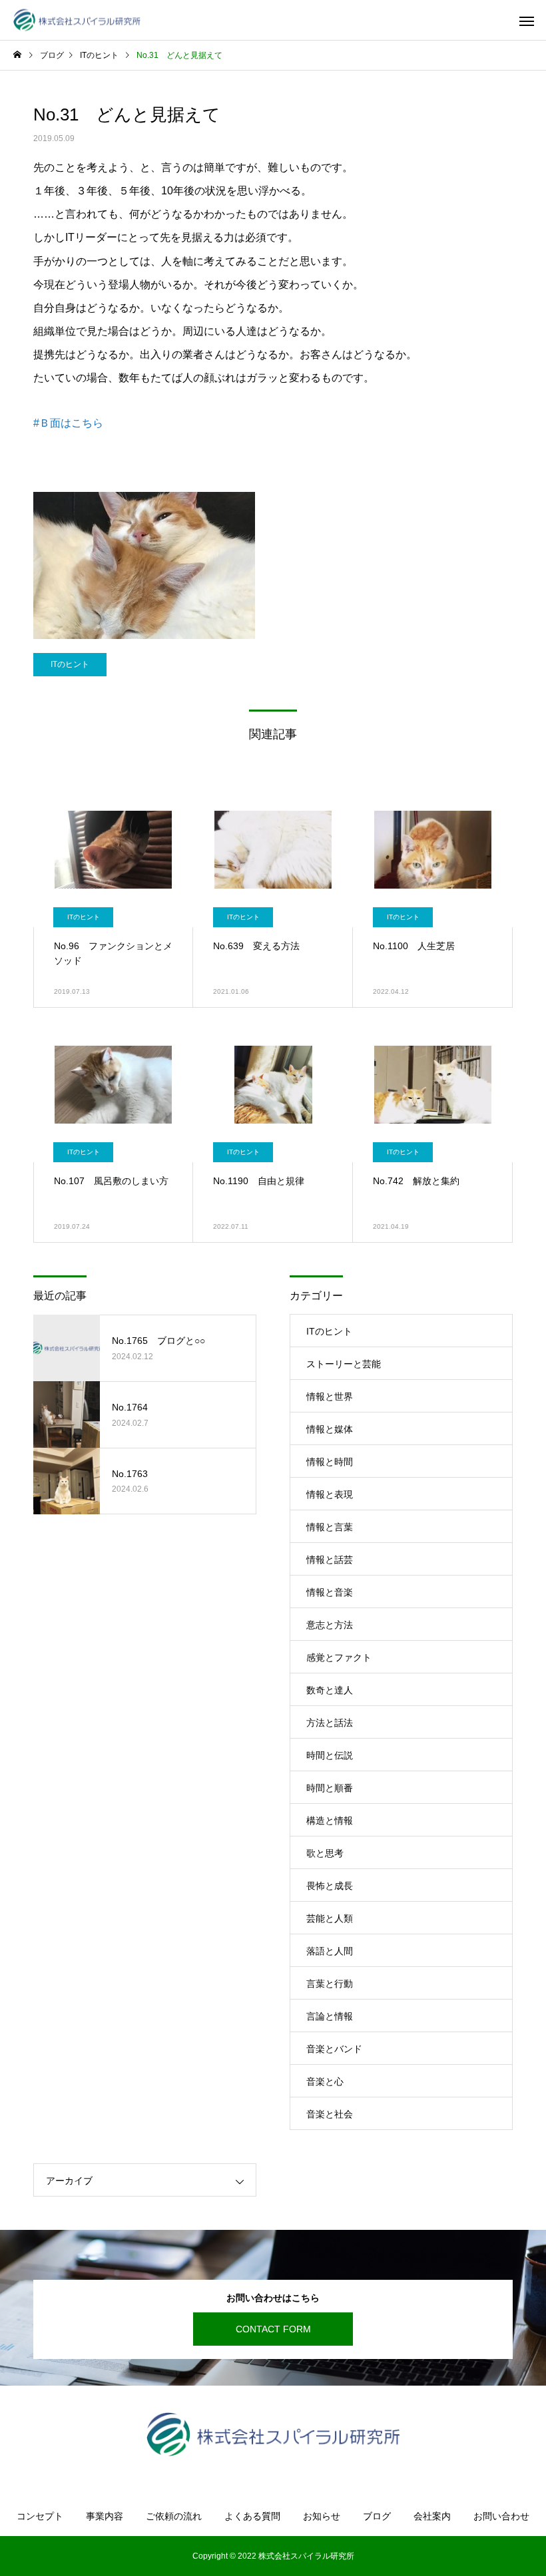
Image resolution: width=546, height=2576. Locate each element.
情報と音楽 (330, 1592)
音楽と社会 (330, 2114)
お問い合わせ (501, 2516)
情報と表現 (330, 1494)
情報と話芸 (330, 1560)
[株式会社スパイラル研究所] (77, 20)
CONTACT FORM (273, 2329)
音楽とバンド (334, 2049)
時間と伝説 (330, 1755)
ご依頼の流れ (174, 2516)
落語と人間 (330, 1951)
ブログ (377, 2516)
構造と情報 (330, 1821)
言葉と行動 (330, 1984)
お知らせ (322, 2516)
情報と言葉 (330, 1527)
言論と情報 (330, 2016)
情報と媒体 (330, 1429)
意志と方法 (330, 1625)
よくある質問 (252, 2516)
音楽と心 (325, 2081)
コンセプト (40, 2516)
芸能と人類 (330, 1918)
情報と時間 (330, 1462)
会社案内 (432, 2516)
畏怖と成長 (330, 1886)
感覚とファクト (339, 1657)
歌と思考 (325, 1853)
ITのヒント (70, 664)
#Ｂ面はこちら (68, 423)
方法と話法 (330, 1723)
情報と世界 (330, 1396)
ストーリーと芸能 (344, 1364)
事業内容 (105, 2516)
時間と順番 (330, 1788)
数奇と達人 (330, 1690)
